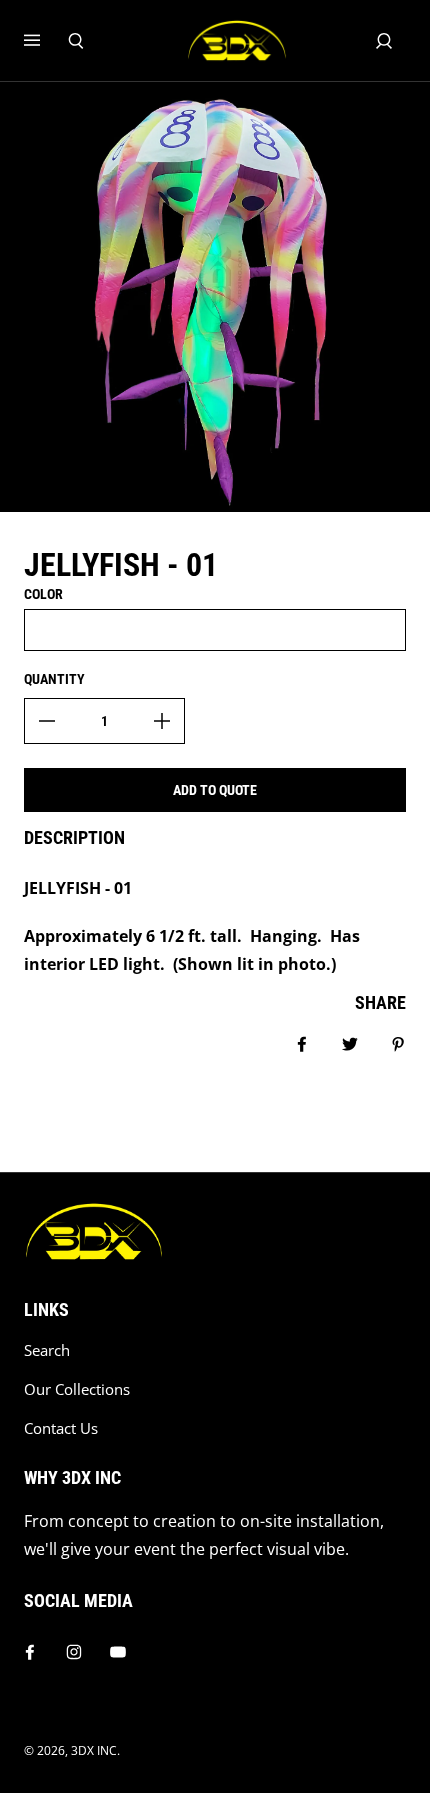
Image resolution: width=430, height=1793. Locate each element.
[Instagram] (74, 1652)
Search (47, 1350)
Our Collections (77, 1389)
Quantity (54, 679)
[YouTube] (118, 1652)
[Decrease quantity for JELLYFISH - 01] (47, 721)
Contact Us (61, 1428)
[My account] (384, 41)
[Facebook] (30, 1652)
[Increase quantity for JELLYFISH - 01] (162, 721)
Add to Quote (215, 790)
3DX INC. (95, 1750)
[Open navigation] (46, 41)
